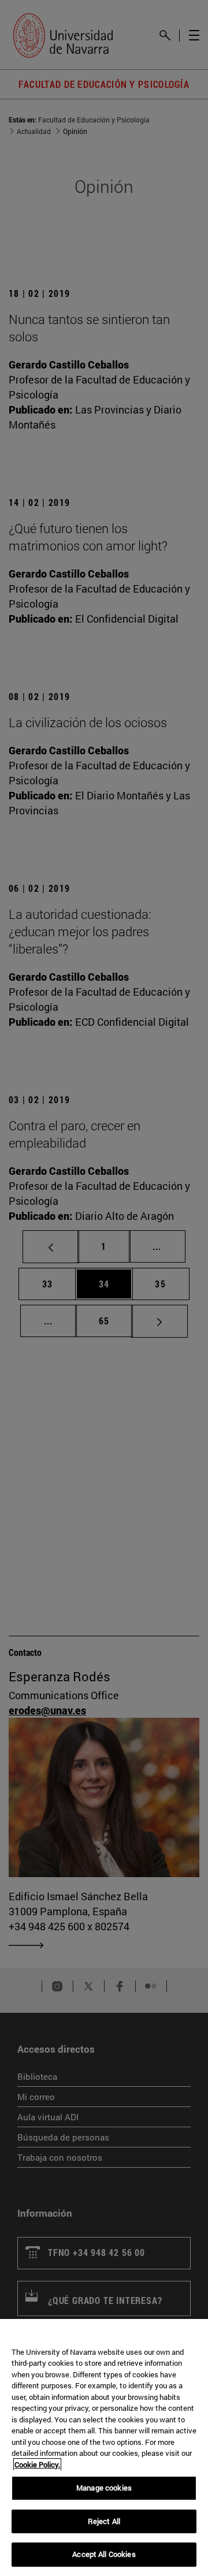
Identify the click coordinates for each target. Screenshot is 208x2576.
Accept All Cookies (104, 2554)
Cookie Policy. (37, 2465)
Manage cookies (104, 2488)
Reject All (104, 2521)
